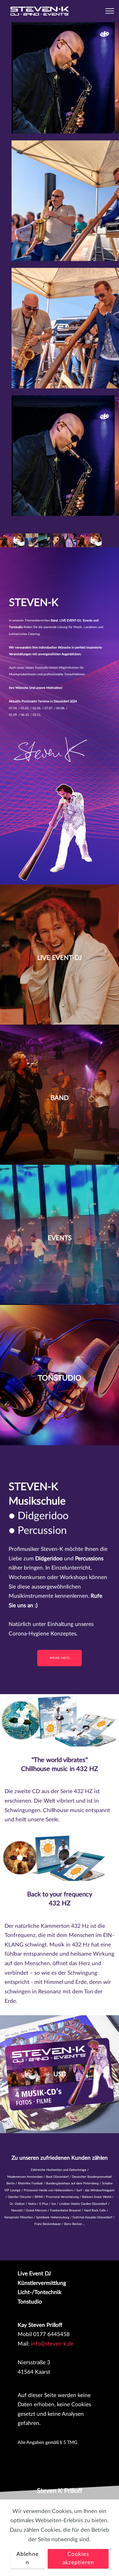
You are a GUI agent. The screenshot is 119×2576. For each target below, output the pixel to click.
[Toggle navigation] (110, 11)
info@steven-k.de (52, 2344)
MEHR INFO (60, 1658)
